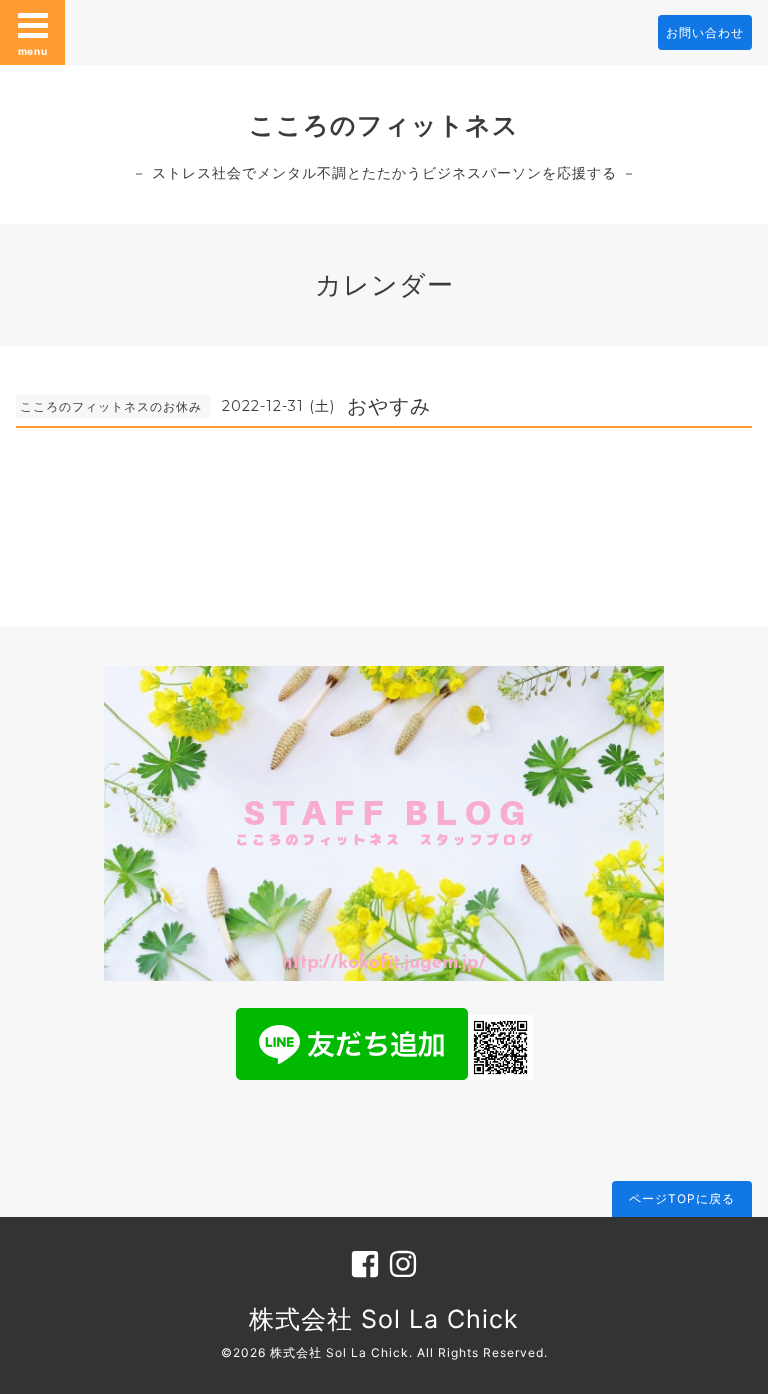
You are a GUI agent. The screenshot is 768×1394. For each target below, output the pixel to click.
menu (33, 51)
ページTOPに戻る (682, 1198)
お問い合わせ (705, 32)
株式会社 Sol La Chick (384, 1319)
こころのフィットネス (384, 125)
